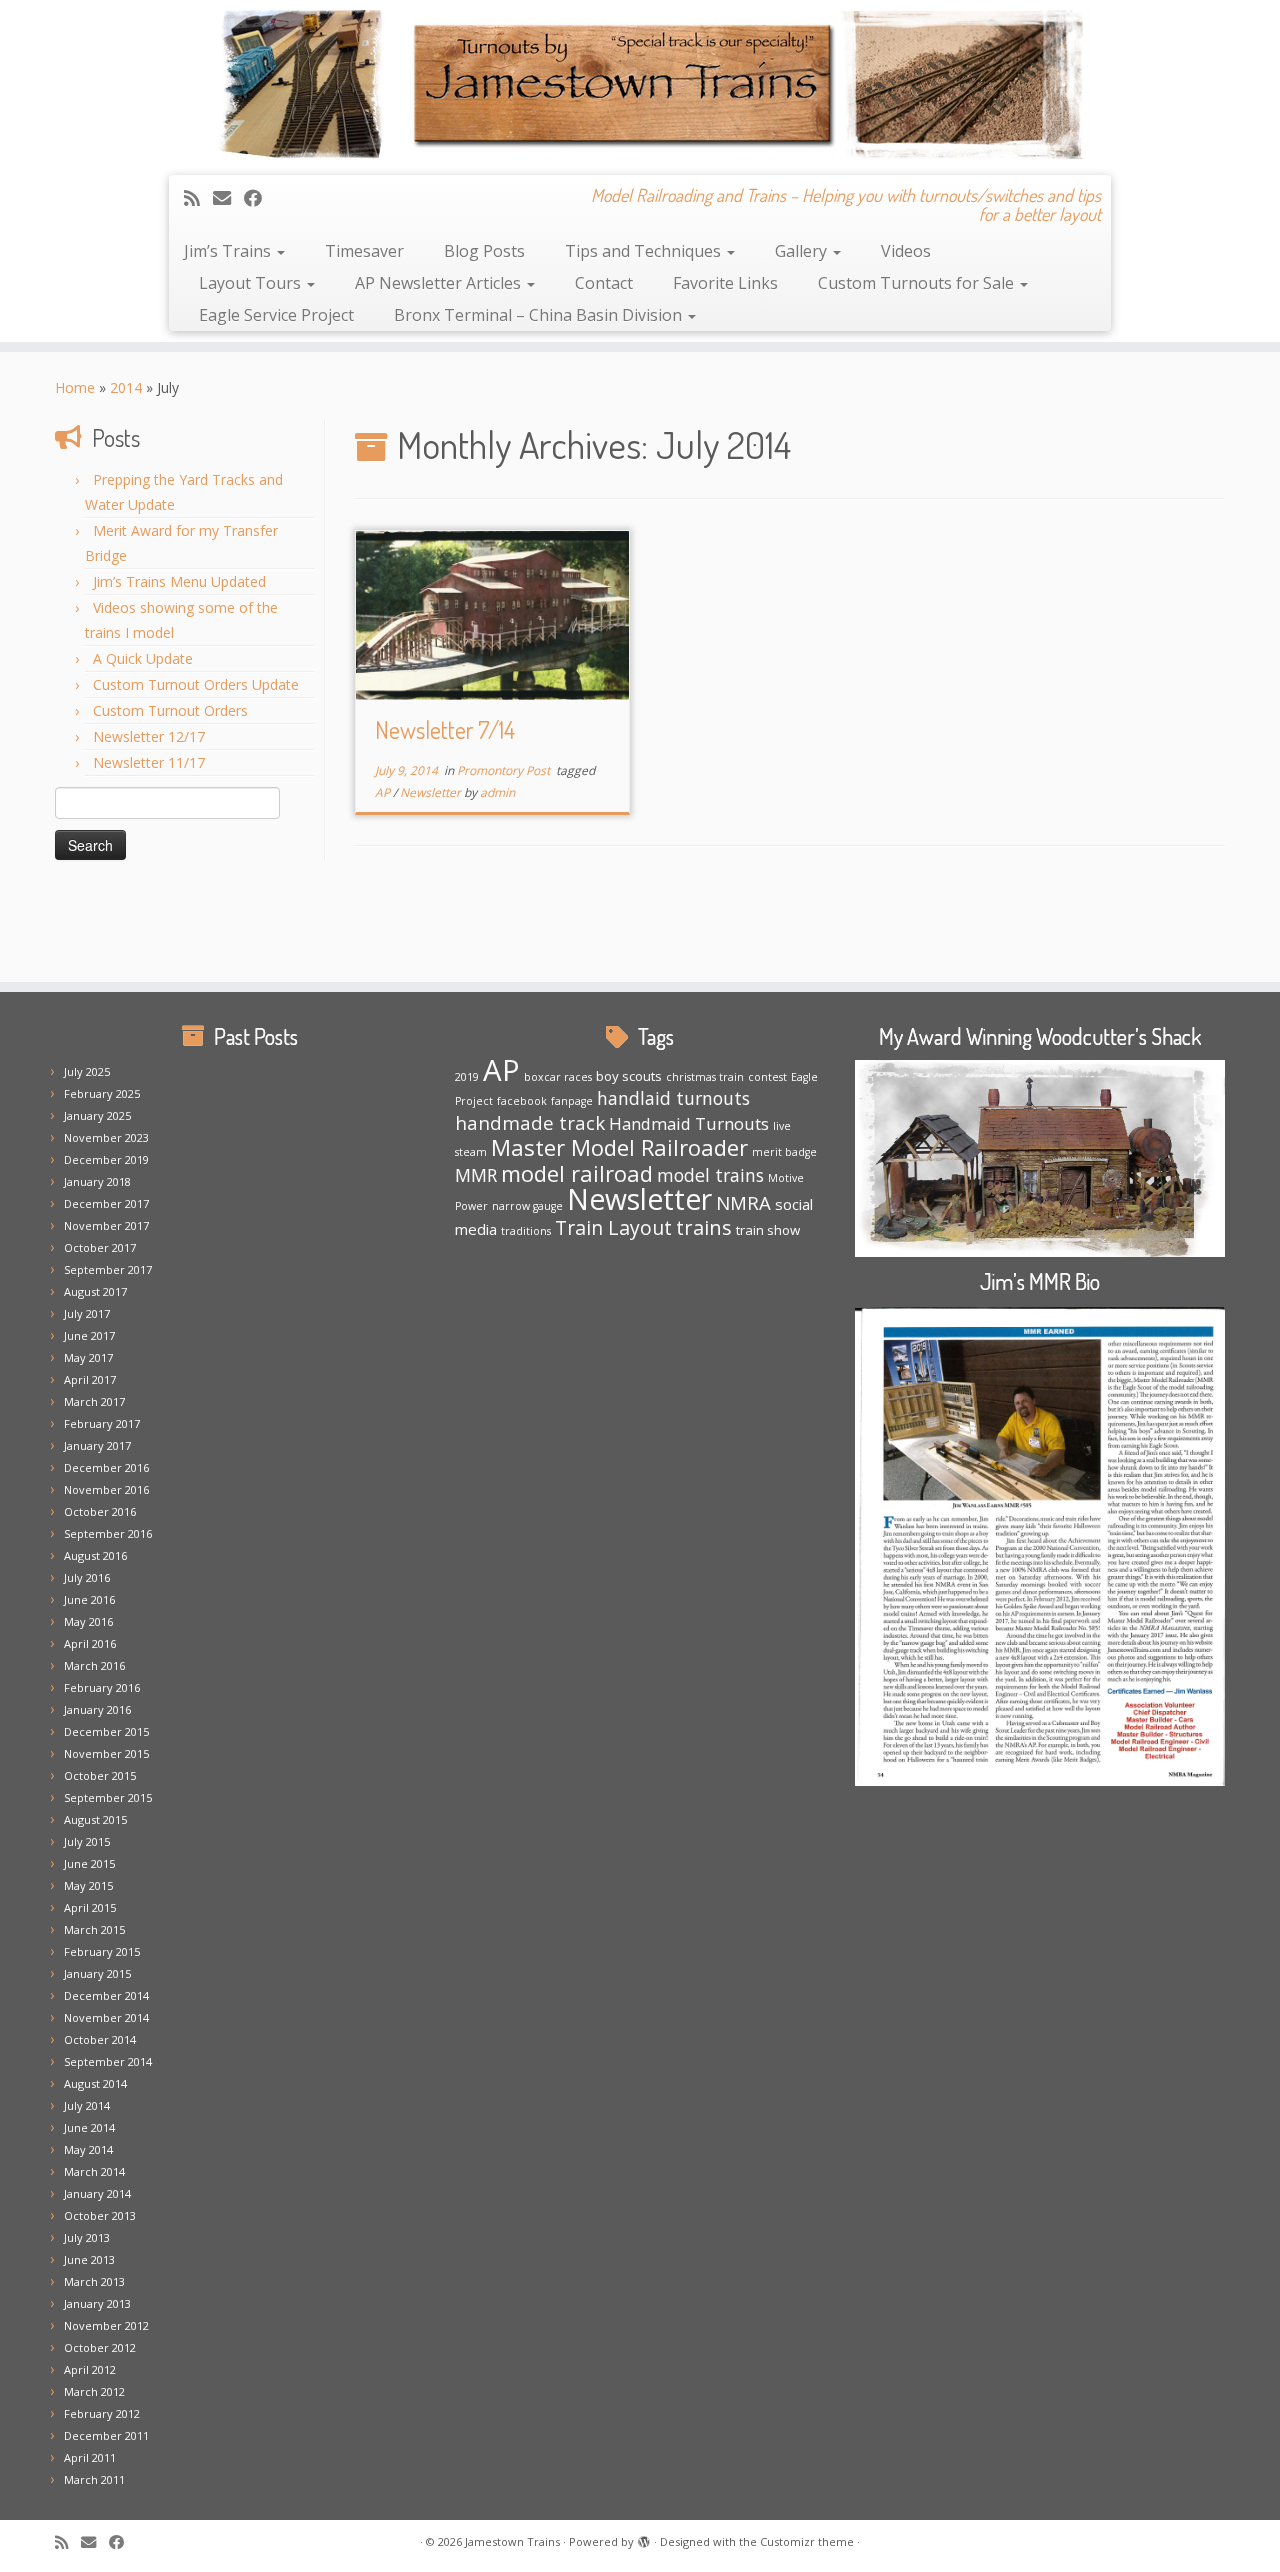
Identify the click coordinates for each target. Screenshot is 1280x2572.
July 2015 (87, 1841)
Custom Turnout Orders (170, 710)
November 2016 (106, 1489)
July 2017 (87, 1313)
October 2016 (100, 1511)
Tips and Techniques (645, 251)
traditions (526, 1231)
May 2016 (88, 1621)
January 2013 (97, 2303)
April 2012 (90, 2369)
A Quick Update (143, 658)
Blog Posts (484, 251)
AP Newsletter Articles (440, 283)
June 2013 (89, 2259)
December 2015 (106, 1731)
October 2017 (100, 1247)
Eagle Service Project (276, 315)
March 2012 (94, 2391)
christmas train (705, 1077)
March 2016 (94, 1665)
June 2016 (89, 1599)
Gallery (803, 251)
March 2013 (94, 2281)
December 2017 (106, 1203)
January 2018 (97, 1181)
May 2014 (88, 2149)
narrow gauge (527, 1206)
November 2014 (106, 2017)
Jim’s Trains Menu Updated (179, 581)
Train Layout (613, 1227)
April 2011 (90, 2457)
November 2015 (106, 1753)
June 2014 (89, 2127)
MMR (476, 1175)
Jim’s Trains (229, 251)
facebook (522, 1101)
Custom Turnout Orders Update (196, 684)
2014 (126, 387)
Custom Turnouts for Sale (918, 283)
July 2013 (87, 2237)
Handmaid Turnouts (689, 1123)
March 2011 (94, 2479)
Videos (906, 251)
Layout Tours (252, 283)
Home (75, 387)
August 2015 (95, 1819)
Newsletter (432, 792)
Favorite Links (725, 283)
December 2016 (106, 1467)
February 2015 (102, 1951)
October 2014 (100, 2039)
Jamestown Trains (512, 2541)
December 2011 (106, 2435)
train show (768, 1230)
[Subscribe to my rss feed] (198, 198)
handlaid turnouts (673, 1098)
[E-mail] (228, 198)
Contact (604, 283)
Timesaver (364, 251)
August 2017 (95, 1291)
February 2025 (102, 1093)
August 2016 (95, 1555)
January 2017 (97, 1445)
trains (704, 1227)
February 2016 (102, 1687)
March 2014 (94, 2171)
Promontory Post (505, 770)
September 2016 (108, 1533)
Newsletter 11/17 (149, 762)
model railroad (577, 1173)
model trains (710, 1175)
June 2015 (89, 1863)
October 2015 (100, 1775)
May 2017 (88, 1357)
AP (384, 792)
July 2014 (87, 2105)
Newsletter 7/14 (445, 729)
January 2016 (97, 1709)
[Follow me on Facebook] (259, 198)
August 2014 (95, 2083)
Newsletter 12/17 (149, 736)
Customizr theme (807, 2541)
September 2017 (108, 1269)
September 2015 (108, 1797)
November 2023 (106, 1137)
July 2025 (87, 1071)
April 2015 (90, 1907)
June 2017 (89, 1335)
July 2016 (87, 1577)
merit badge (784, 1152)
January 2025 (97, 1115)
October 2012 (100, 2347)
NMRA (743, 1202)
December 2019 (106, 1159)
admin (497, 792)
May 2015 (88, 1885)
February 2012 (102, 2413)
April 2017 (90, 1379)
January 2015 (97, 1973)
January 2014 (97, 2193)
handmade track (530, 1122)
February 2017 (102, 1423)
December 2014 (106, 1995)
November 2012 (106, 2325)
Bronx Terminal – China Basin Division (540, 315)
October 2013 (100, 2215)
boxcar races (558, 1077)
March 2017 (94, 1401)
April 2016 (90, 1643)
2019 (467, 1077)
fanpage (572, 1101)
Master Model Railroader (619, 1147)
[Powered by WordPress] (644, 2538)
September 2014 (108, 2061)
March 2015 (94, 1929)
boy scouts (629, 1076)
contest (767, 1077)
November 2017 (106, 1225)
